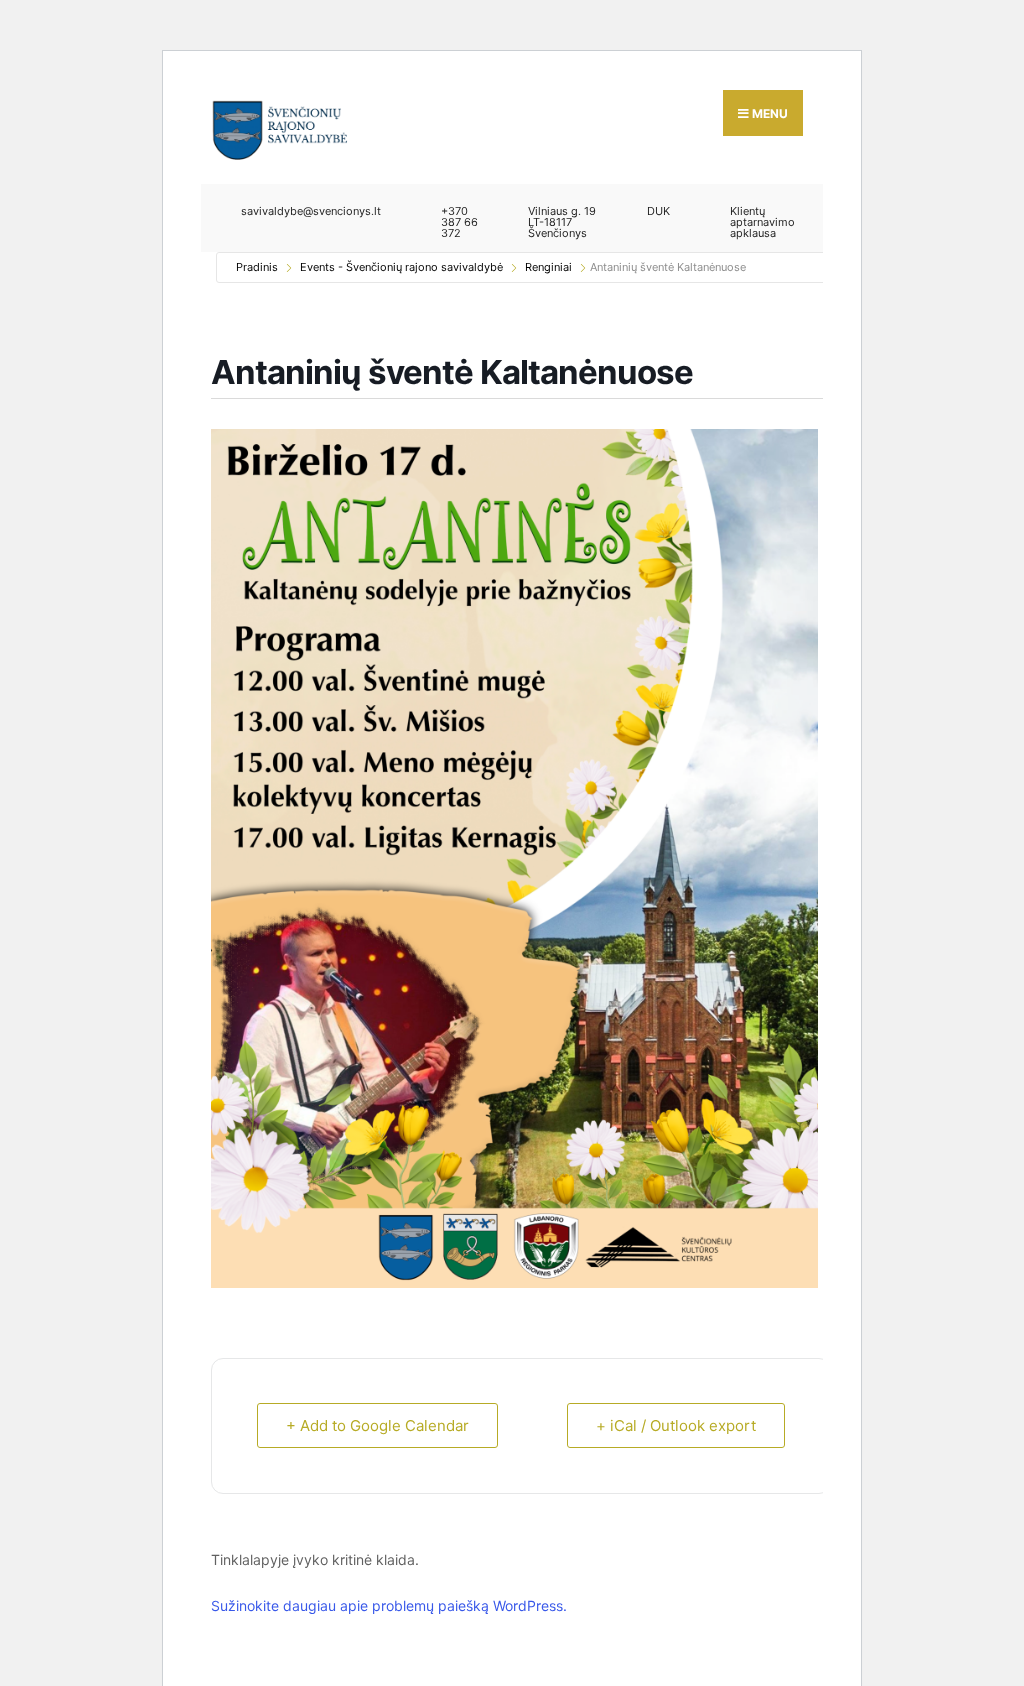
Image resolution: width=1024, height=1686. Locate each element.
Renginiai (548, 267)
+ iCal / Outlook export (676, 1425)
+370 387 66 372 (459, 222)
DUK (658, 211)
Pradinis (257, 267)
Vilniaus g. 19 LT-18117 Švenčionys (562, 222)
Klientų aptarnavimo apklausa (762, 222)
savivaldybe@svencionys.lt (311, 211)
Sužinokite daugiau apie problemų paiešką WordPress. (389, 1605)
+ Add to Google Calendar (377, 1425)
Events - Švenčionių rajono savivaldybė (401, 267)
